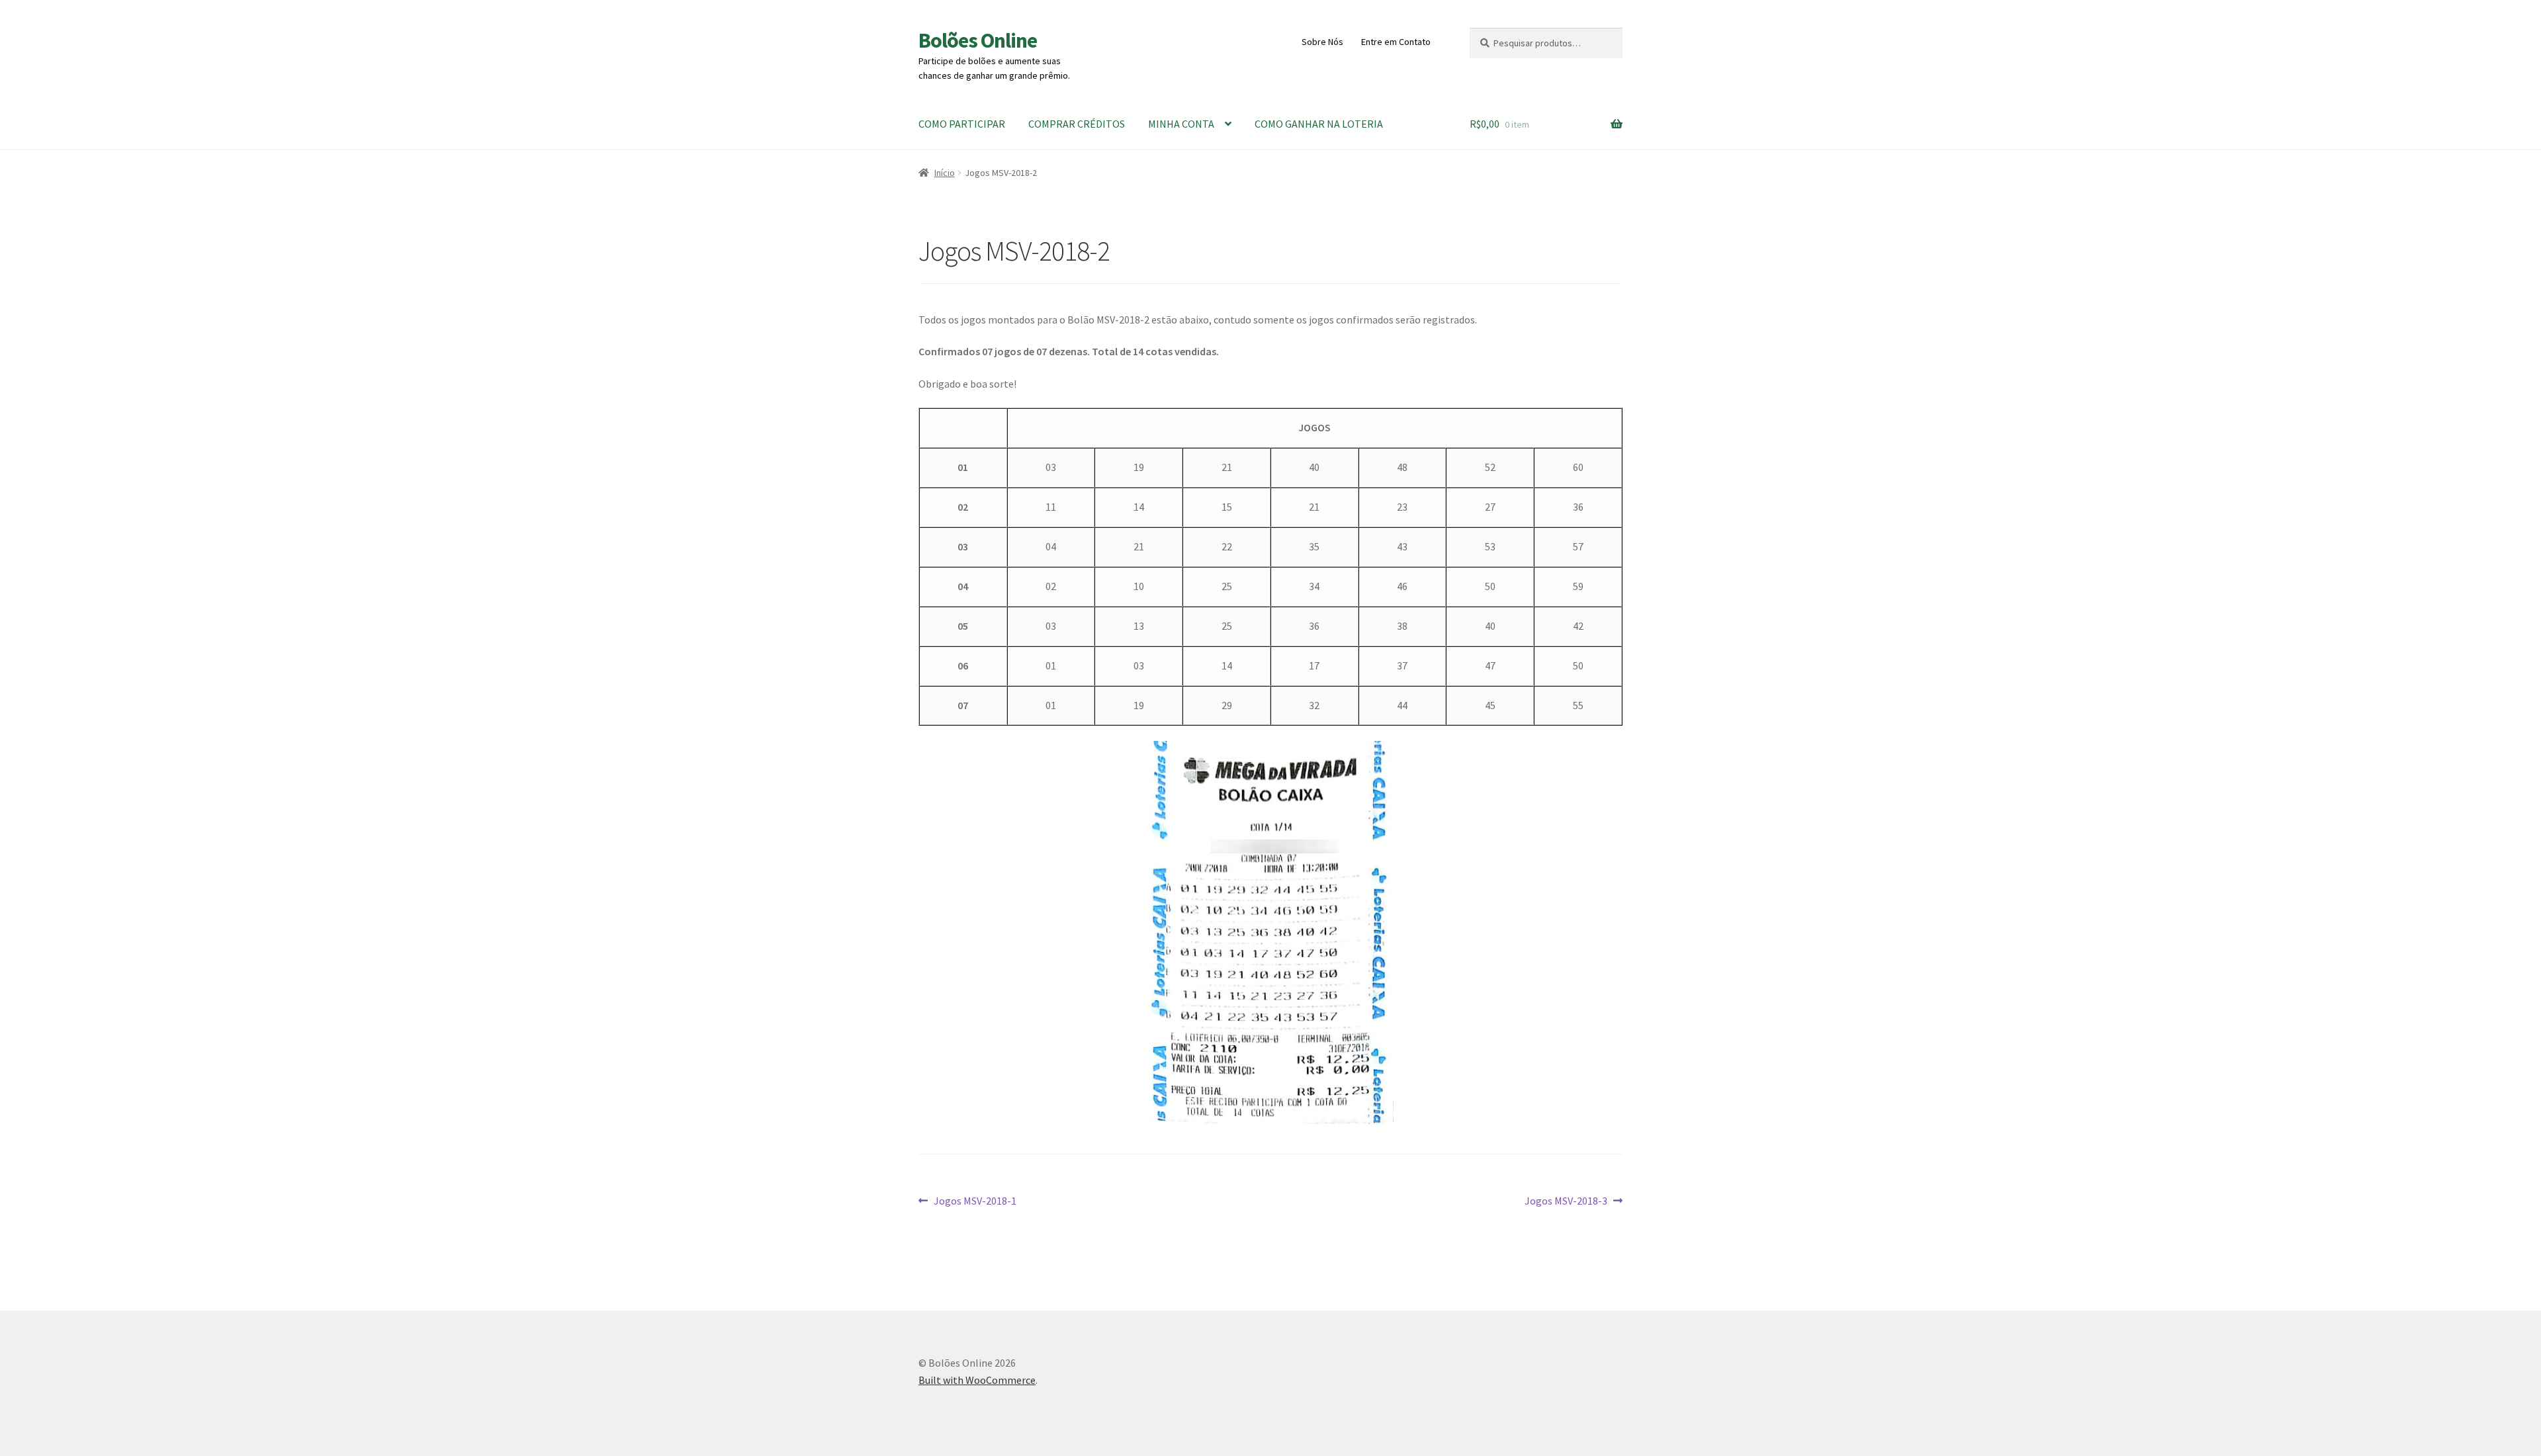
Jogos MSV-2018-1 (975, 1202)
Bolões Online (978, 40)
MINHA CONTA (1181, 124)
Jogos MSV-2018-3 (1566, 1202)
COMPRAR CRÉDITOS (1077, 124)
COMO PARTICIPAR (962, 124)
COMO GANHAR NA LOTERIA (1319, 124)
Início (945, 173)
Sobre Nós (1322, 42)
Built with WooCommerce (977, 1380)
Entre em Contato (1396, 42)
